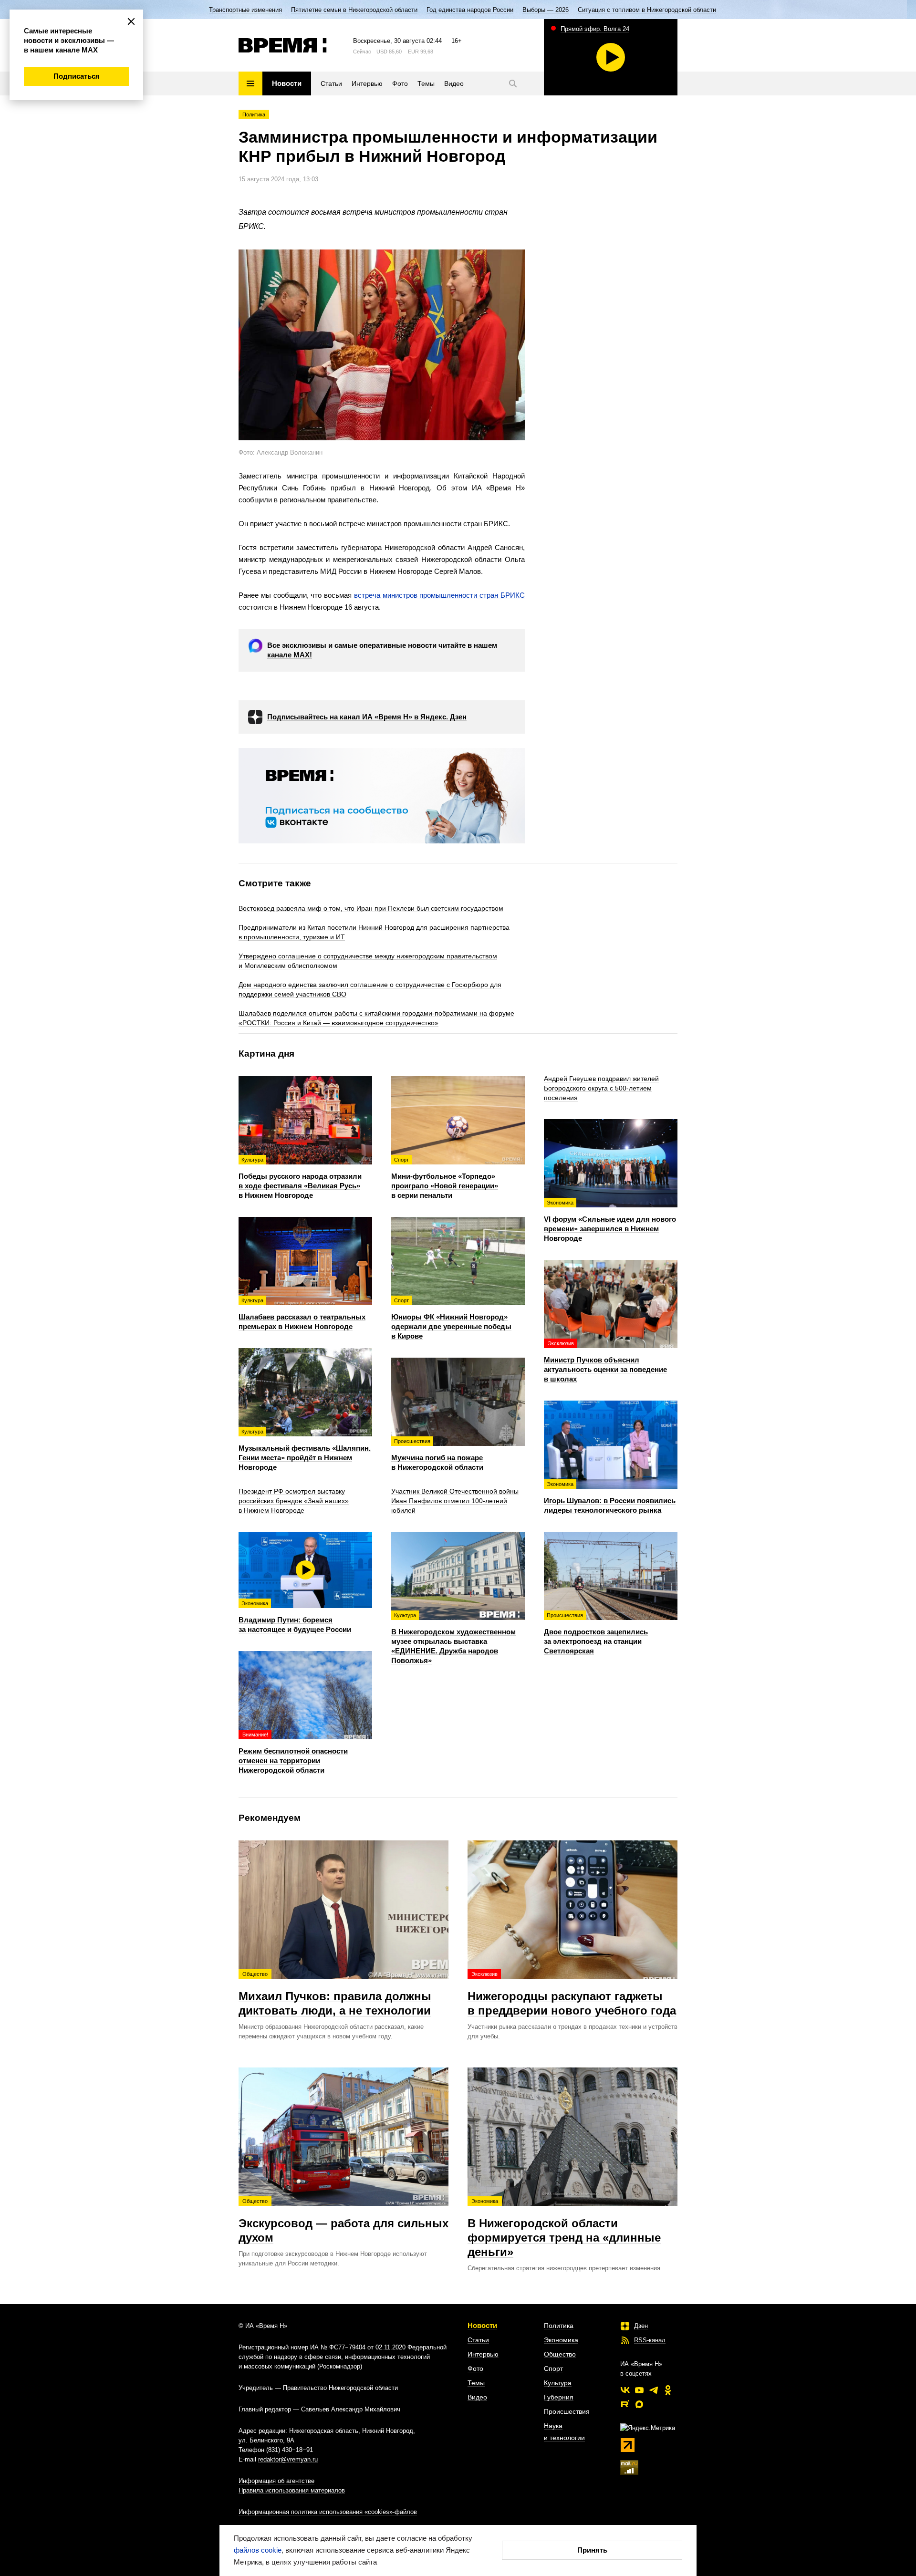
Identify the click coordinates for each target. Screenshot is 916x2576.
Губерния (559, 2397)
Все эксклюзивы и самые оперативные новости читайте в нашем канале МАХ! (382, 650)
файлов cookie (258, 2550)
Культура (558, 2383)
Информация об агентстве (276, 2481)
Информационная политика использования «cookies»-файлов (328, 2512)
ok (668, 2390)
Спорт (553, 2368)
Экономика (561, 2340)
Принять (592, 2550)
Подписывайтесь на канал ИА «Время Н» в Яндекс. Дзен (367, 717)
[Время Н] (283, 45)
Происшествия (567, 2411)
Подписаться (77, 76)
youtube (639, 2390)
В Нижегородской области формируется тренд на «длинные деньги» (564, 2228)
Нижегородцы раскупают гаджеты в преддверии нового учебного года (572, 1994)
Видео (477, 2397)
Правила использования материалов (292, 2490)
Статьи (478, 2340)
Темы (476, 2383)
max (639, 2404)
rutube (625, 2404)
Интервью (483, 2354)
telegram (654, 2390)
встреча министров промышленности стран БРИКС (439, 595)
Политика (254, 114)
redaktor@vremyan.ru (288, 2459)
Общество (560, 2354)
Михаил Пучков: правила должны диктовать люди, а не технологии (335, 1994)
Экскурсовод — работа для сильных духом (343, 2221)
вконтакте (625, 2390)
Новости (482, 2325)
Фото (475, 2368)
